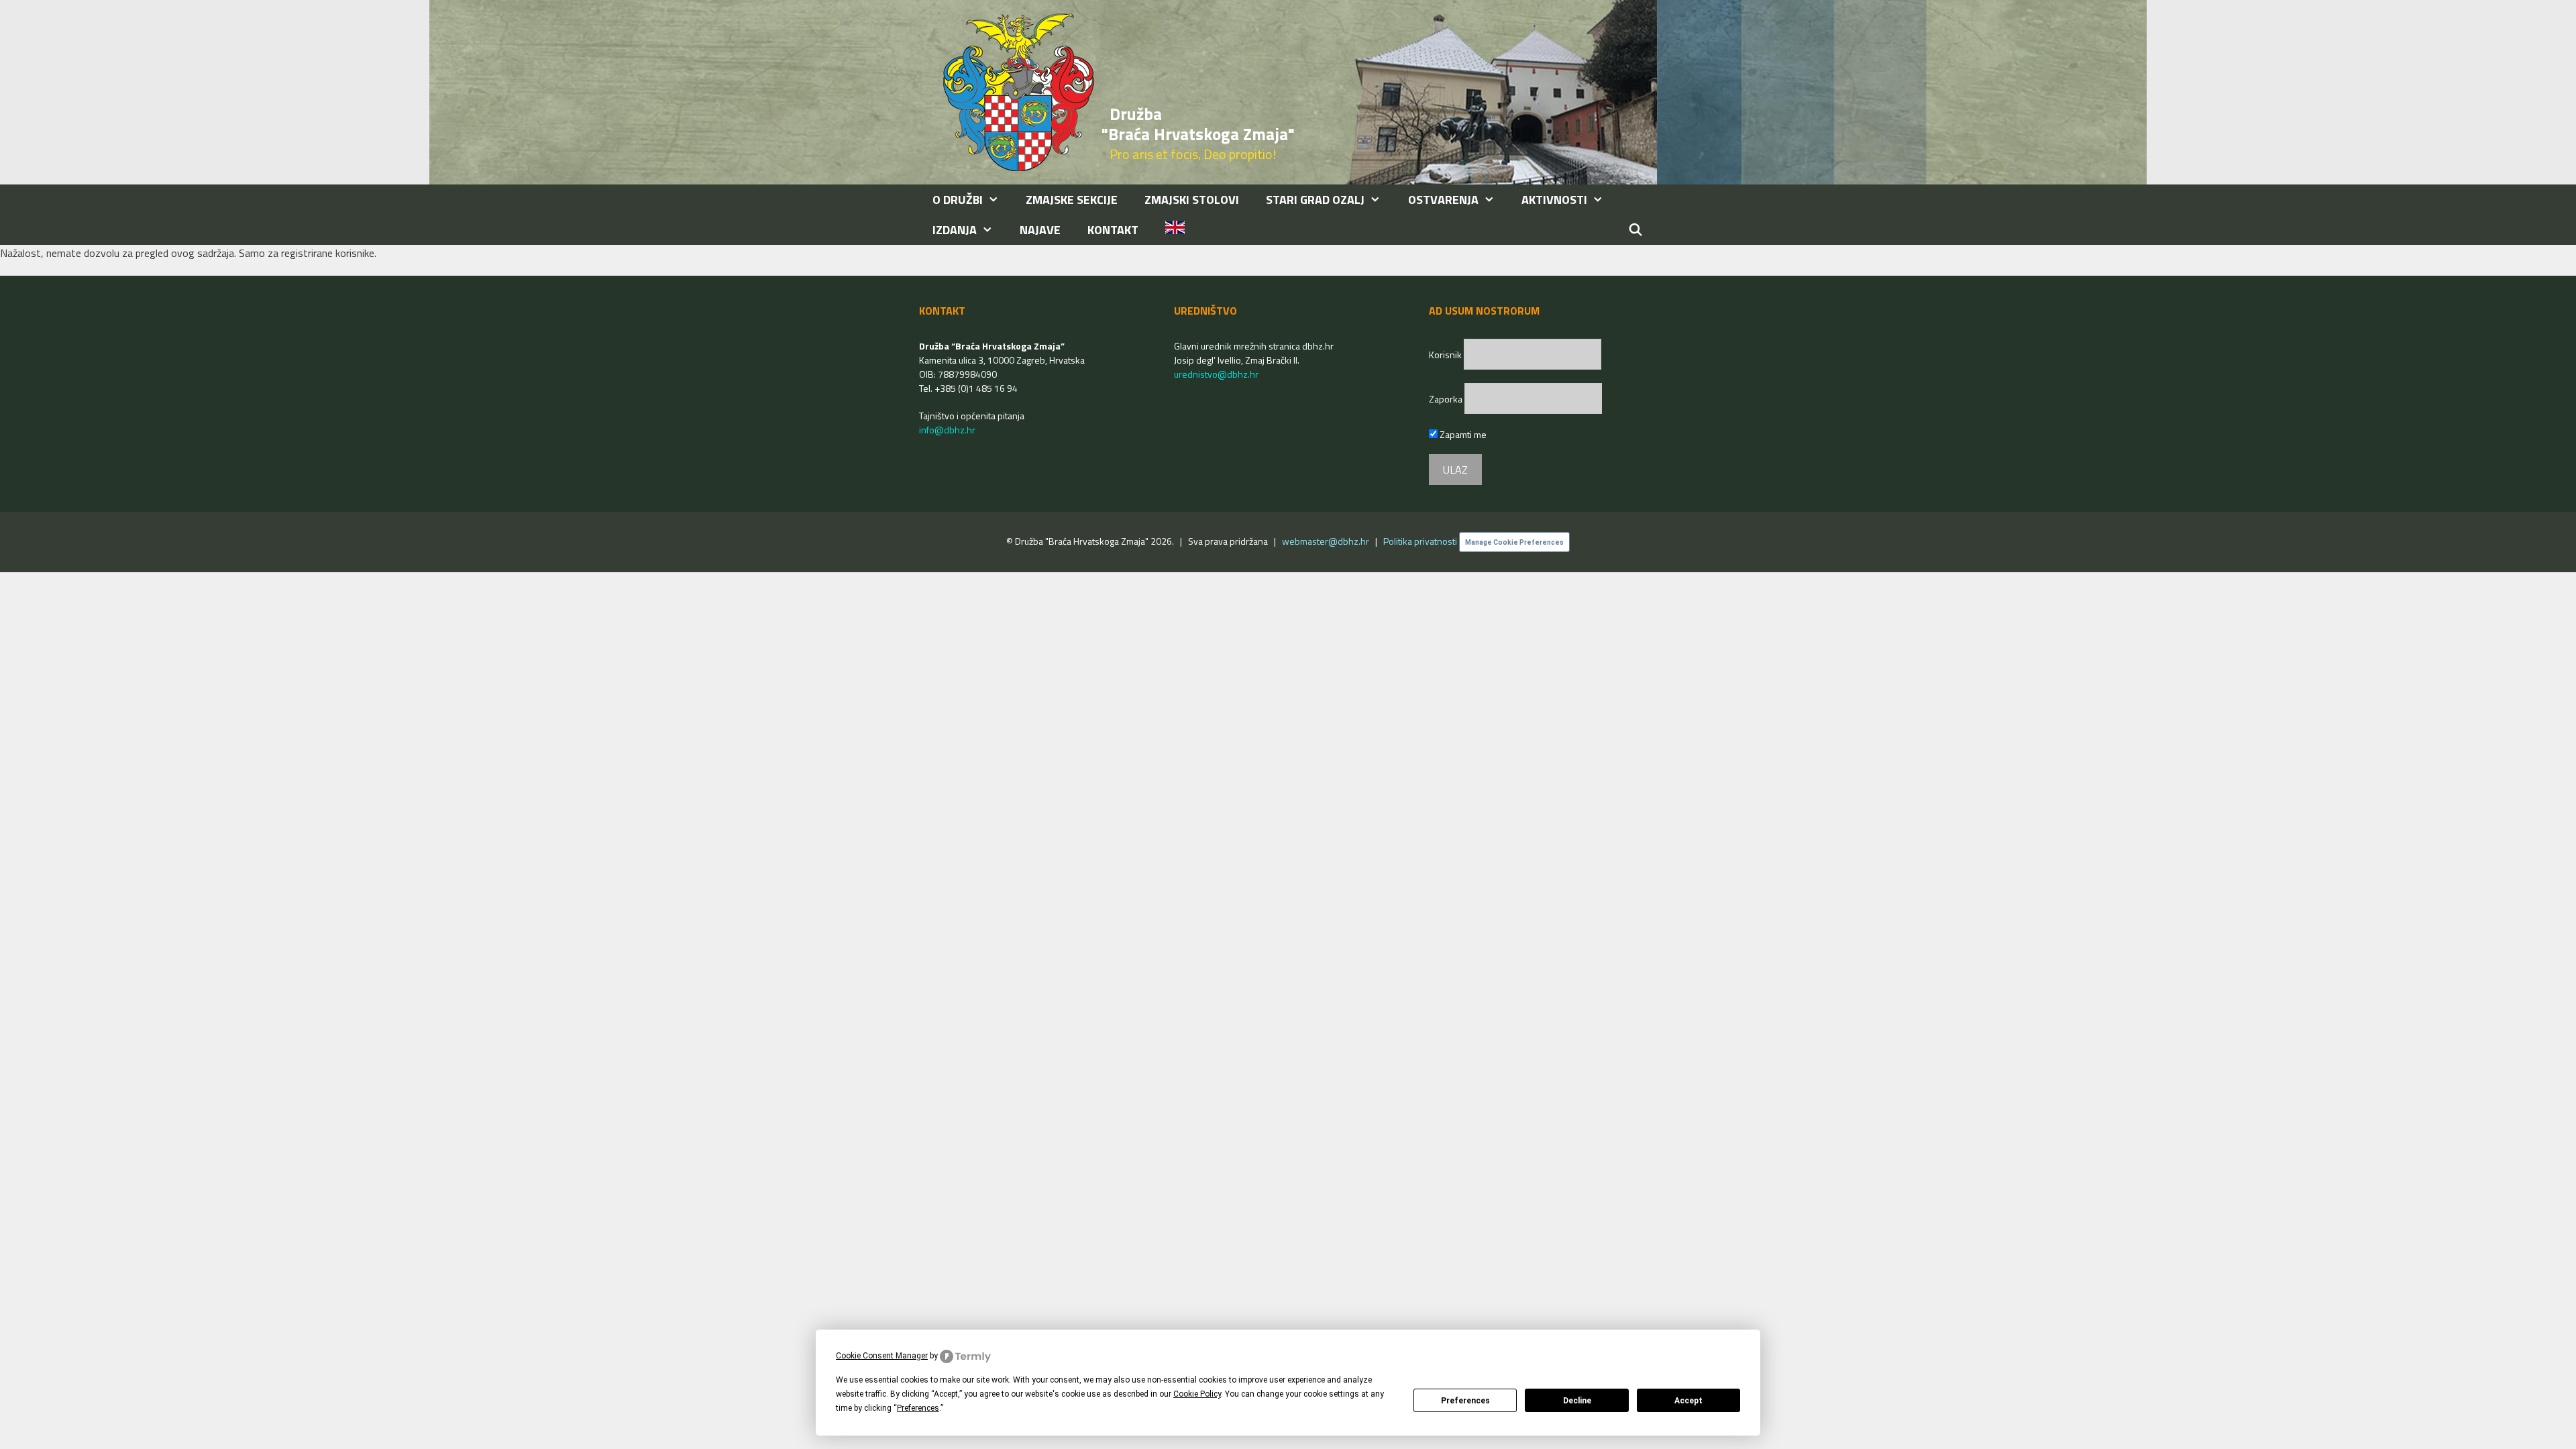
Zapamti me (1462, 434)
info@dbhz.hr (947, 430)
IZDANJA (955, 230)
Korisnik (1446, 355)
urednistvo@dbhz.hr (1216, 374)
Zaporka (1447, 399)
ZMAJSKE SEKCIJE (1072, 200)
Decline (1577, 1401)
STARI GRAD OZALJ (1315, 200)
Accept (1688, 1401)
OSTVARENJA (1443, 200)
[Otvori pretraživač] (1636, 230)
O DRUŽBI (958, 200)
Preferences (1465, 1401)
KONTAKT (1113, 230)
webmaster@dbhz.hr (1326, 541)
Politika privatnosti (1420, 541)
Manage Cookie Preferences (1514, 542)
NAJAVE (1040, 230)
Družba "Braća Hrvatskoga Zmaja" (1198, 124)
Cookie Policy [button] (1197, 1394)
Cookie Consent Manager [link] (882, 1356)
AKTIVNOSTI (1554, 200)
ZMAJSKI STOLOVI (1192, 200)
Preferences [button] (918, 1408)
